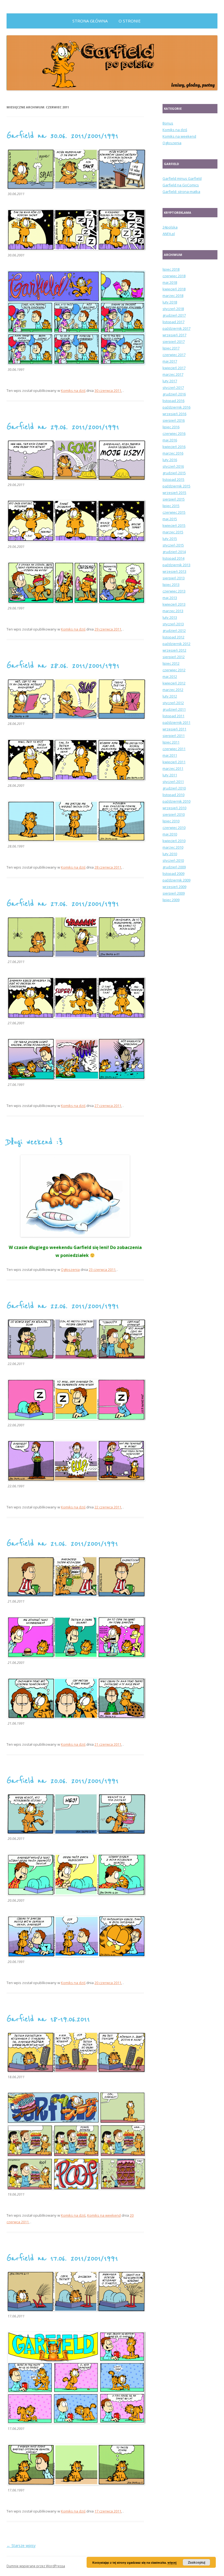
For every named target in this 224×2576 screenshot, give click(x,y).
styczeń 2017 (173, 388)
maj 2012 (170, 676)
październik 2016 (176, 407)
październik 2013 (176, 565)
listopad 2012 (173, 637)
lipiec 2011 (171, 742)
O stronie (130, 21)
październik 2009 (176, 880)
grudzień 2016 (174, 394)
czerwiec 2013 (174, 591)
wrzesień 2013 (174, 571)
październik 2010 (176, 801)
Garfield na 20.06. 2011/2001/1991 (63, 1781)
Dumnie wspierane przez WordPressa (36, 2566)
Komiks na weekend (104, 2215)
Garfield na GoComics (181, 185)
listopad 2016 (173, 401)
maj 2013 (170, 598)
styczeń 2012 (173, 703)
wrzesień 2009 (174, 887)
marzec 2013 (173, 611)
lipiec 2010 (171, 821)
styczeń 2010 (173, 860)
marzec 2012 (173, 690)
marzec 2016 (173, 453)
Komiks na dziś (73, 391)
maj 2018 (170, 282)
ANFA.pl (169, 234)
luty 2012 (170, 696)
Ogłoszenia (70, 1270)
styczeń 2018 (173, 309)
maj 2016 (170, 440)
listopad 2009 (173, 874)
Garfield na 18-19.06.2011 (48, 2019)
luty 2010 (170, 854)
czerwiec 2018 (174, 276)
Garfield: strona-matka (181, 192)
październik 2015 (176, 486)
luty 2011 (170, 775)
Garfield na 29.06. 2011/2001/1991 (63, 427)
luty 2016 (170, 460)
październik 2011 (176, 722)
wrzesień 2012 (174, 650)
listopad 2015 (173, 479)
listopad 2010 (173, 795)
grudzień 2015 (174, 473)
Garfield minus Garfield (182, 178)
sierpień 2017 (174, 342)
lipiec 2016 (171, 427)
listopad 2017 (173, 322)
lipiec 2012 (171, 663)
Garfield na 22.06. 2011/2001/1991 (63, 1306)
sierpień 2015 (174, 499)
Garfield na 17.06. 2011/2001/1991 (62, 2258)
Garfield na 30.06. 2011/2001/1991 (62, 136)
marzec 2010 (173, 847)
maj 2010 (170, 834)
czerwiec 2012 (174, 670)
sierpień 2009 (174, 893)
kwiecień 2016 (174, 447)
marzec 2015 (173, 532)
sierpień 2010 (174, 814)
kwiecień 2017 (174, 368)
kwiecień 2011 (174, 762)
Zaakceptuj (197, 2562)
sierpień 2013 (174, 578)
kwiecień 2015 (174, 525)
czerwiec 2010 (174, 828)
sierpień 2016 (174, 420)
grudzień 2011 (174, 709)
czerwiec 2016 (174, 433)
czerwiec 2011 (174, 749)
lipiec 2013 (171, 585)
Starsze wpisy (21, 2545)
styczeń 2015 (173, 545)
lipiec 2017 (171, 348)
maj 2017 (170, 361)
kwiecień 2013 (174, 604)
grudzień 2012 (174, 631)
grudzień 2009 (174, 867)
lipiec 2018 (171, 269)
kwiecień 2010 (174, 841)
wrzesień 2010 (174, 808)
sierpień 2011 (174, 736)
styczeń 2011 (173, 782)
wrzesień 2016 (174, 414)
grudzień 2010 (174, 788)
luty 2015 (170, 539)
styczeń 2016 (173, 466)
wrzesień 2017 (174, 335)
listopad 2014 (173, 558)
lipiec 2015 (171, 506)
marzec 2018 (173, 296)
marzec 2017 (173, 374)
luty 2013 (170, 617)
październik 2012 (176, 644)
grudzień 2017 (174, 315)
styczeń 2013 (173, 624)
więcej (172, 2562)
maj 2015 (170, 519)
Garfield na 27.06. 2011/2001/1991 (63, 904)
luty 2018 (170, 302)
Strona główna (90, 21)
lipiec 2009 (171, 900)
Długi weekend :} (35, 1142)
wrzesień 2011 (174, 729)
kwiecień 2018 (174, 289)
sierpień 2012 (174, 657)
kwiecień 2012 (174, 683)
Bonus (168, 123)
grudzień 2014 (174, 552)
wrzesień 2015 (174, 493)
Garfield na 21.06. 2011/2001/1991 (62, 1543)
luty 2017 (170, 381)
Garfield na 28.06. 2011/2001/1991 (63, 666)
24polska (170, 227)
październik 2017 (176, 328)
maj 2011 (170, 755)
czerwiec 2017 (174, 355)
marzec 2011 (173, 768)
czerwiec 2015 (174, 512)
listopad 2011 (173, 716)
